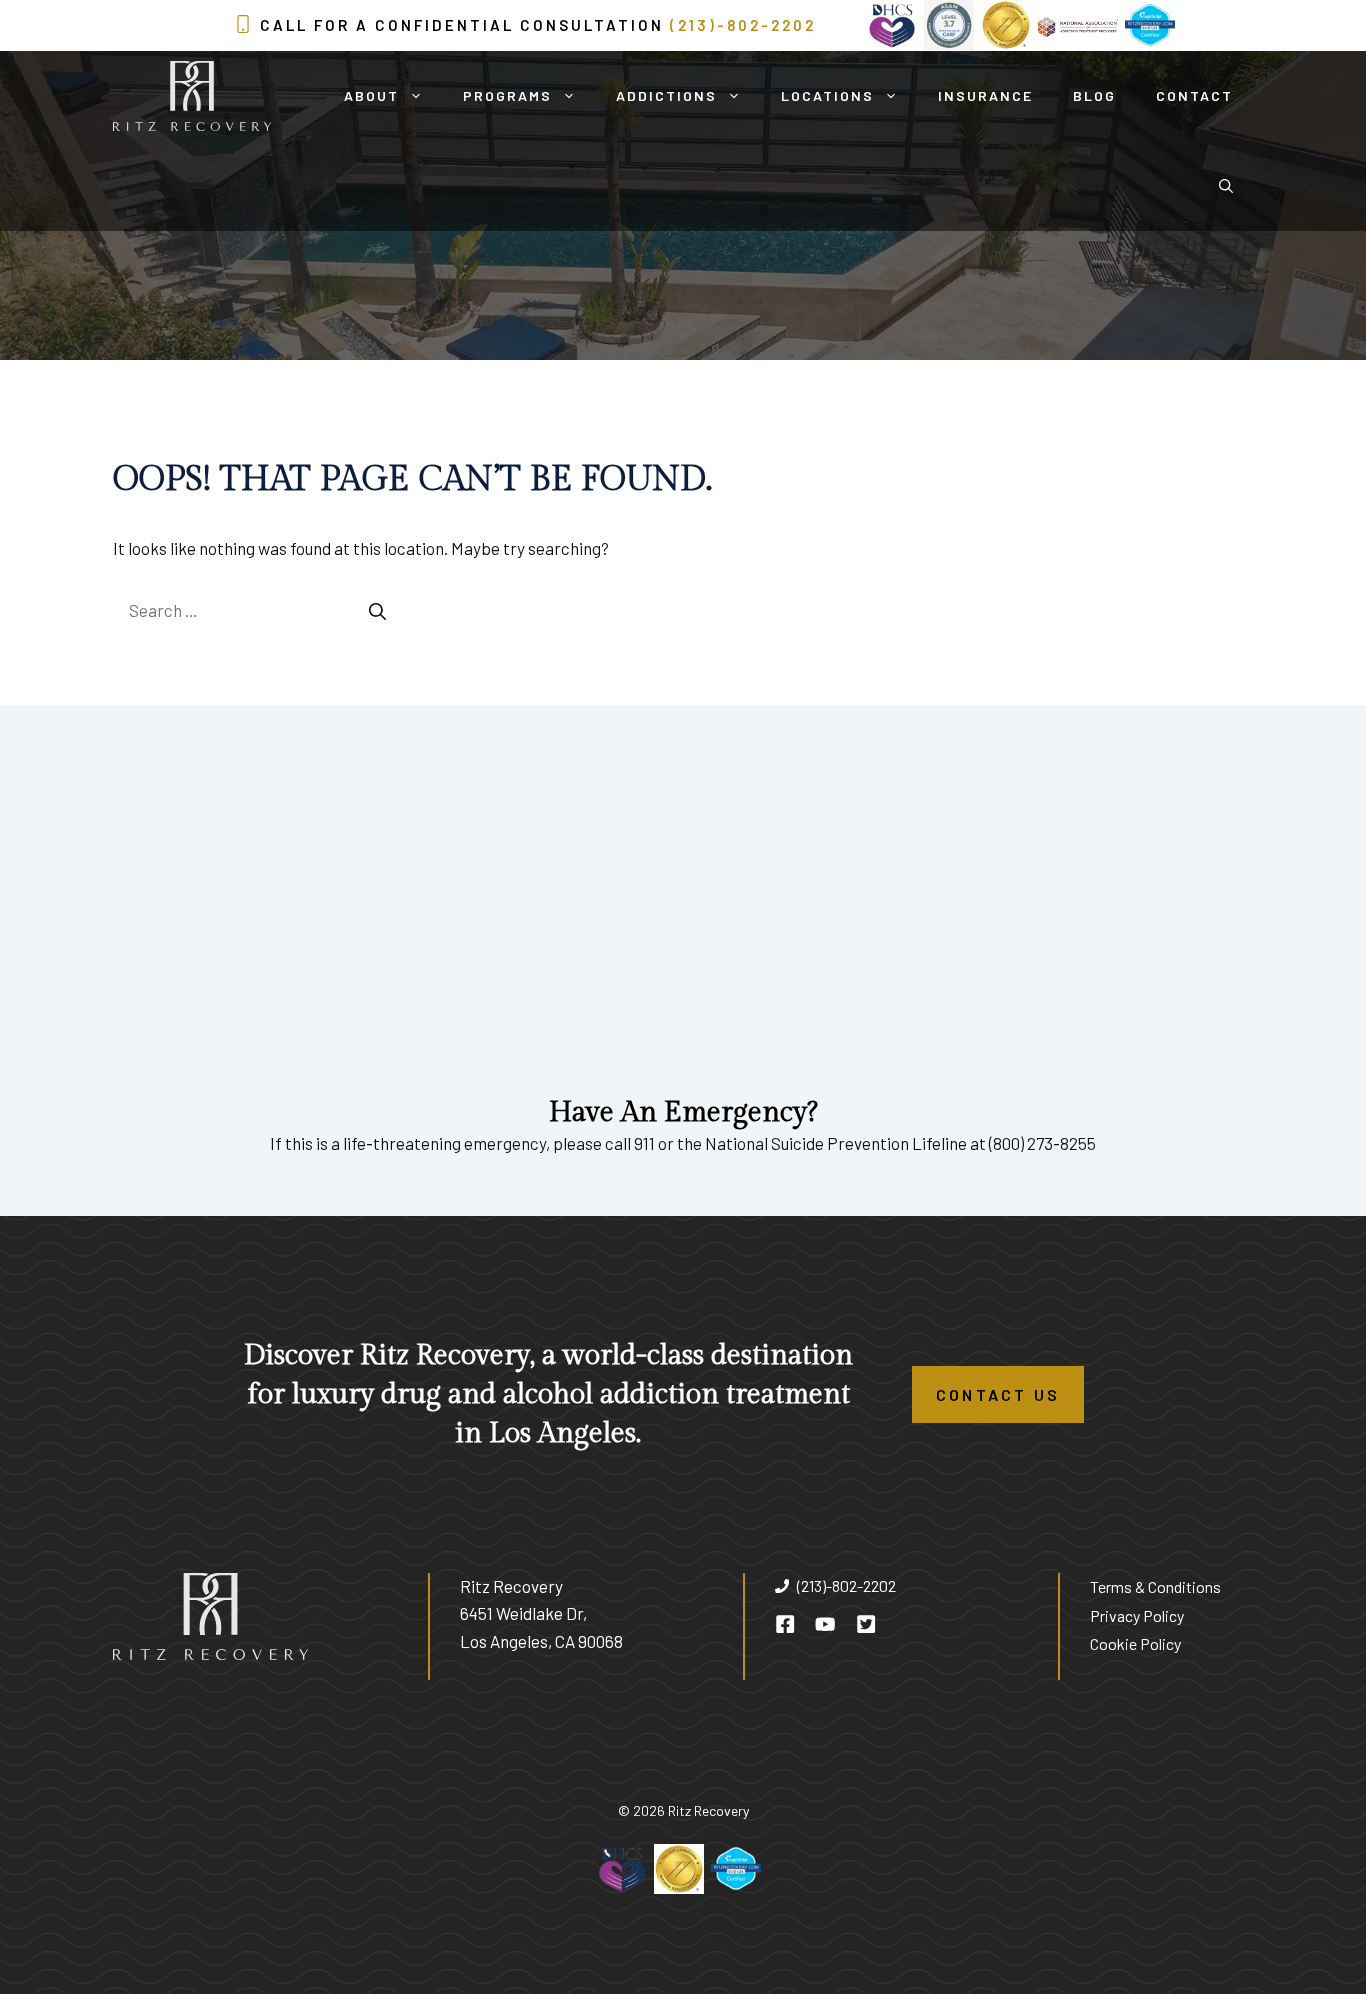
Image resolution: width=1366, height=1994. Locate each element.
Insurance (985, 95)
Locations (827, 95)
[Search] (377, 611)
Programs (507, 95)
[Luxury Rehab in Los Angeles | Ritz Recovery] (192, 96)
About (371, 95)
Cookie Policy (1135, 1643)
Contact (1194, 95)
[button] (1226, 186)
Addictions (666, 95)
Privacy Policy (1137, 1615)
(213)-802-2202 (743, 25)
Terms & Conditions (1155, 1586)
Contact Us (998, 1394)
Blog (1094, 95)
